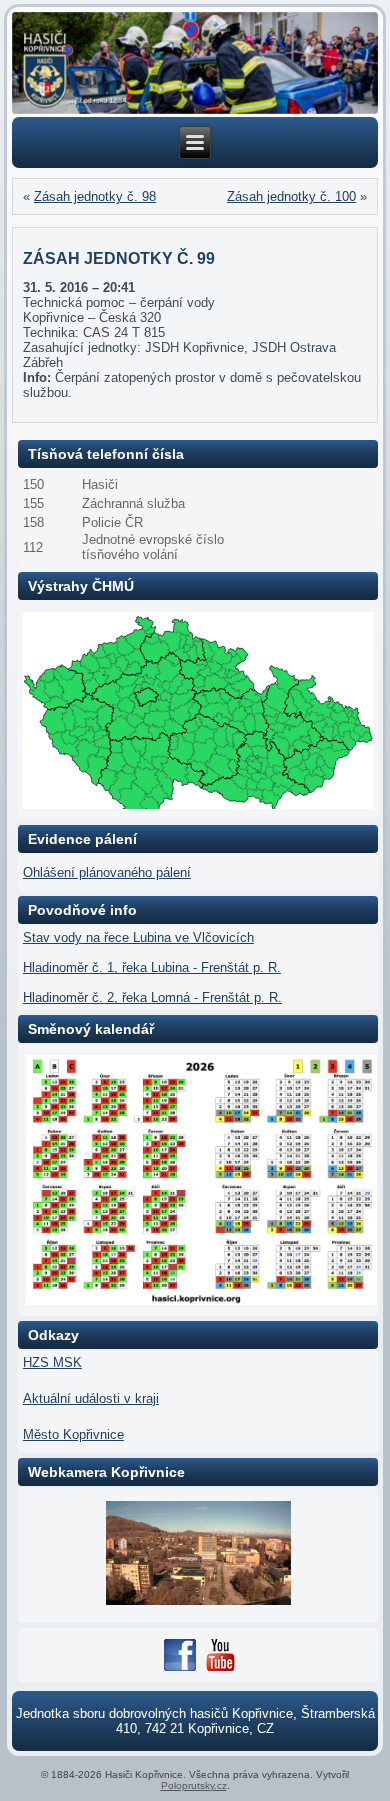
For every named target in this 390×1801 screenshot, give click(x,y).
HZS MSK (52, 1362)
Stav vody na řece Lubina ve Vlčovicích (138, 937)
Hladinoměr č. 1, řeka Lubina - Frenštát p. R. (152, 967)
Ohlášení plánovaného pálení (107, 872)
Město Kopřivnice (73, 1434)
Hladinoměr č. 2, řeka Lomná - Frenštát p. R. (152, 997)
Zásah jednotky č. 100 (291, 196)
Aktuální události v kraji (91, 1398)
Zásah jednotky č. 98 (95, 196)
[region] (195, 63)
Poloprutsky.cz (194, 1785)
